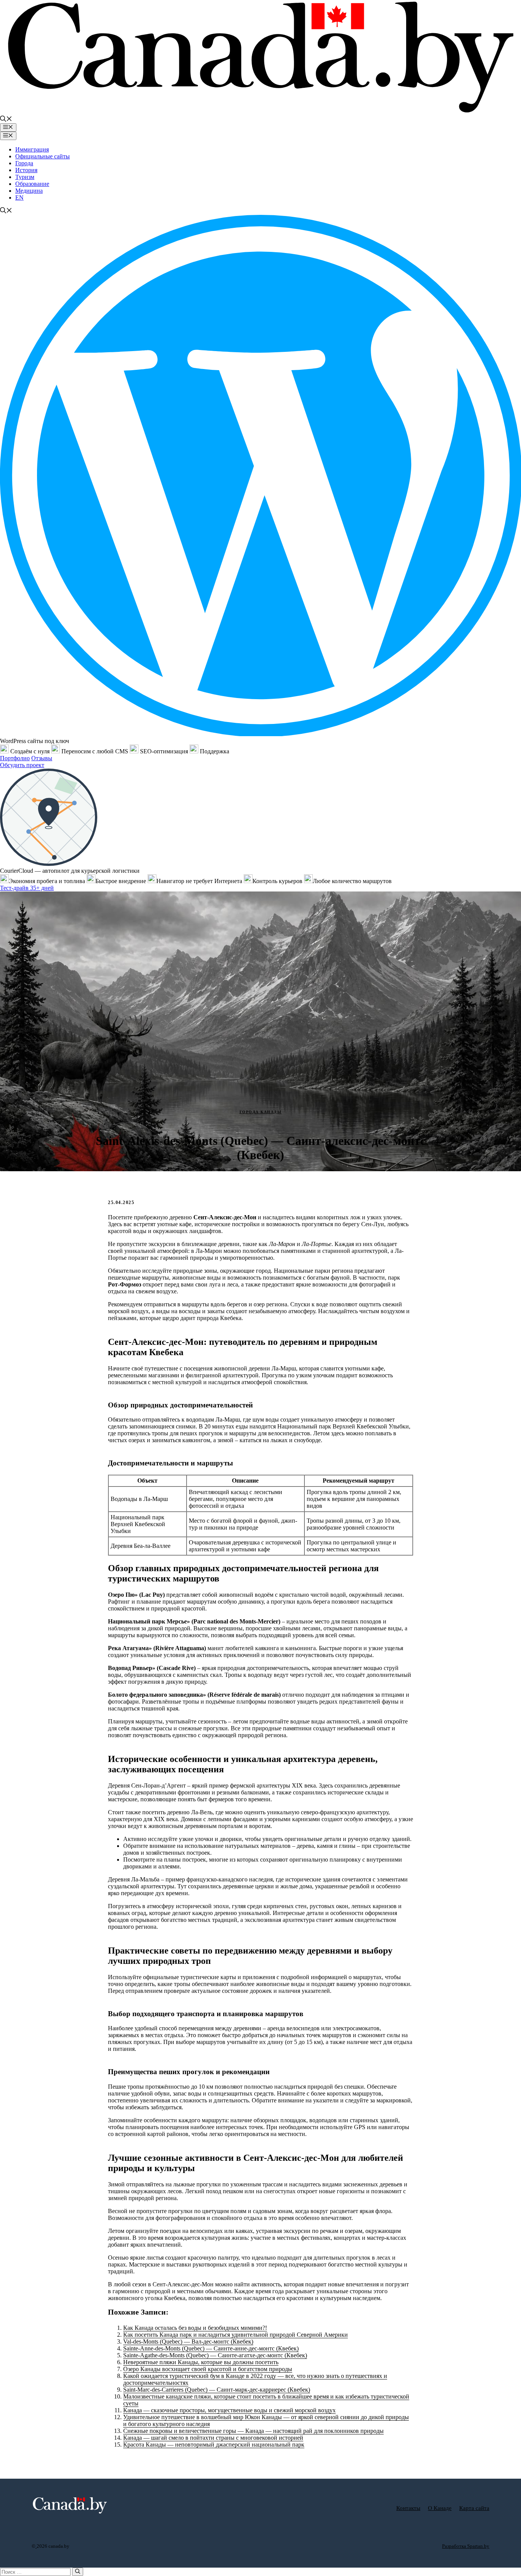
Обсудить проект (22, 765)
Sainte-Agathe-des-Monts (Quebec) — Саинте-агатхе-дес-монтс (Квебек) (215, 2355)
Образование (32, 184)
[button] (6, 120)
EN (19, 197)
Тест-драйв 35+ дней (27, 888)
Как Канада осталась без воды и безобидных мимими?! (195, 2328)
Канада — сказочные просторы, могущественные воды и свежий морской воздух (229, 2410)
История (26, 170)
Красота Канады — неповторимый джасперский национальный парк (214, 2445)
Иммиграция (32, 149)
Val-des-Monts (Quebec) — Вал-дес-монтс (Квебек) (188, 2341)
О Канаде (440, 2508)
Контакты (408, 2508)
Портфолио (15, 758)
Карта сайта (474, 2508)
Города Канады (261, 1112)
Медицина (29, 191)
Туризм (25, 177)
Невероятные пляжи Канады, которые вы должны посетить (201, 2362)
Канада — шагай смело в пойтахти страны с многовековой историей (213, 2438)
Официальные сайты (43, 156)
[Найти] (78, 2572)
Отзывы (42, 758)
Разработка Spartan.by (466, 2546)
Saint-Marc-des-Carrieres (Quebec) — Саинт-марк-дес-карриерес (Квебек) (217, 2390)
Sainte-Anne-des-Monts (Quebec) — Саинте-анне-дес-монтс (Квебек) (211, 2348)
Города (24, 163)
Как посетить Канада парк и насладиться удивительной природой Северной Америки (236, 2335)
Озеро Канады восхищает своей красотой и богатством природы (208, 2369)
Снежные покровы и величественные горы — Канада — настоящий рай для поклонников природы (253, 2431)
